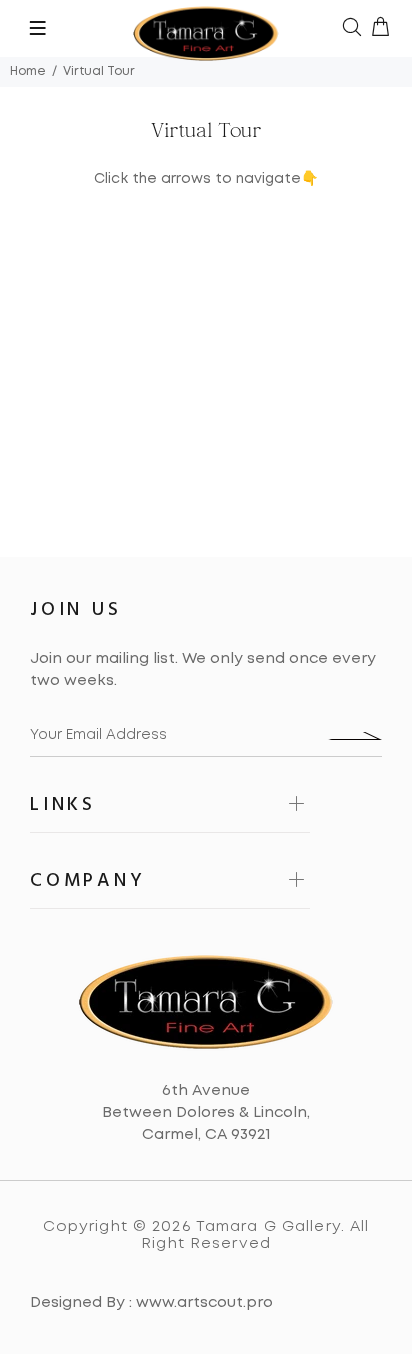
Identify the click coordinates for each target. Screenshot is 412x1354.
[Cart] (380, 29)
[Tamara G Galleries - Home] (206, 28)
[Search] (352, 29)
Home (28, 71)
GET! (354, 736)
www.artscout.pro (204, 1303)
